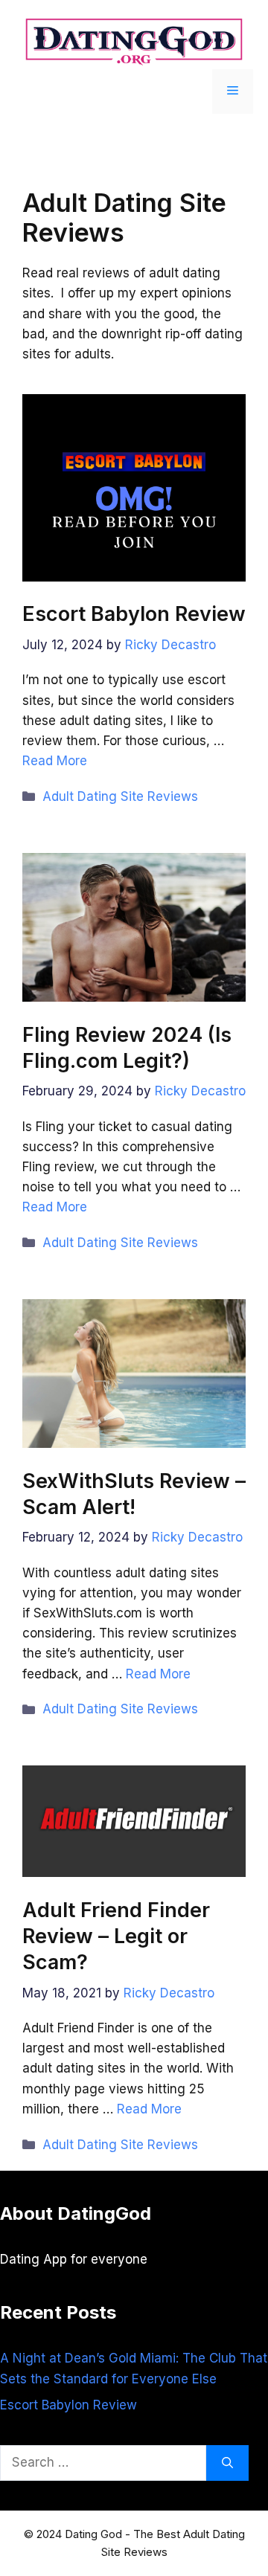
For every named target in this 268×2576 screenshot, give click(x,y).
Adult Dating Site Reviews (120, 796)
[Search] (227, 2463)
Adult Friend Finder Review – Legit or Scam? (116, 1936)
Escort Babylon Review (134, 614)
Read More (55, 761)
